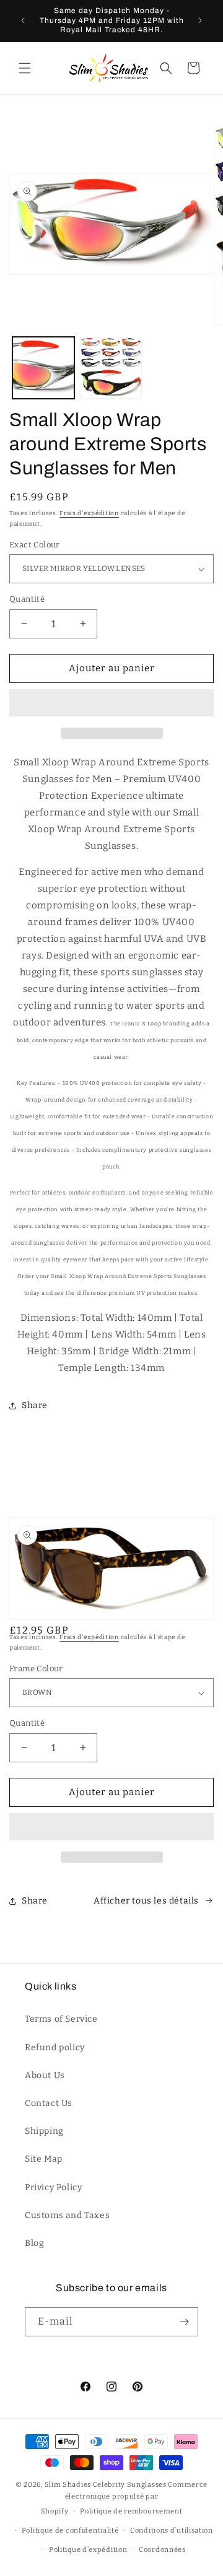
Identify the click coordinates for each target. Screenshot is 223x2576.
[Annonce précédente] (23, 20)
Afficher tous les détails (146, 1901)
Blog (34, 2243)
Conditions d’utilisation (172, 2530)
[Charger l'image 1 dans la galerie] (43, 368)
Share (35, 1405)
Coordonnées (162, 2550)
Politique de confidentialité (70, 2530)
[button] (111, 703)
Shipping (44, 2131)
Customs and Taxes (67, 2215)
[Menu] (25, 68)
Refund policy (55, 2047)
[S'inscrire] (184, 2322)
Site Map (44, 2159)
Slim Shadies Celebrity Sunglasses (106, 2485)
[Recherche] (166, 68)
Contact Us (49, 2103)
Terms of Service (61, 2019)
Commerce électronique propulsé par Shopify (124, 2498)
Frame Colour (36, 1669)
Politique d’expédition (88, 2550)
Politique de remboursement (131, 2511)
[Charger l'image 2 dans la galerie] (111, 368)
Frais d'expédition (89, 513)
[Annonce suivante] (200, 20)
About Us (45, 2075)
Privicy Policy (53, 2187)
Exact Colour (35, 545)
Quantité (27, 599)
